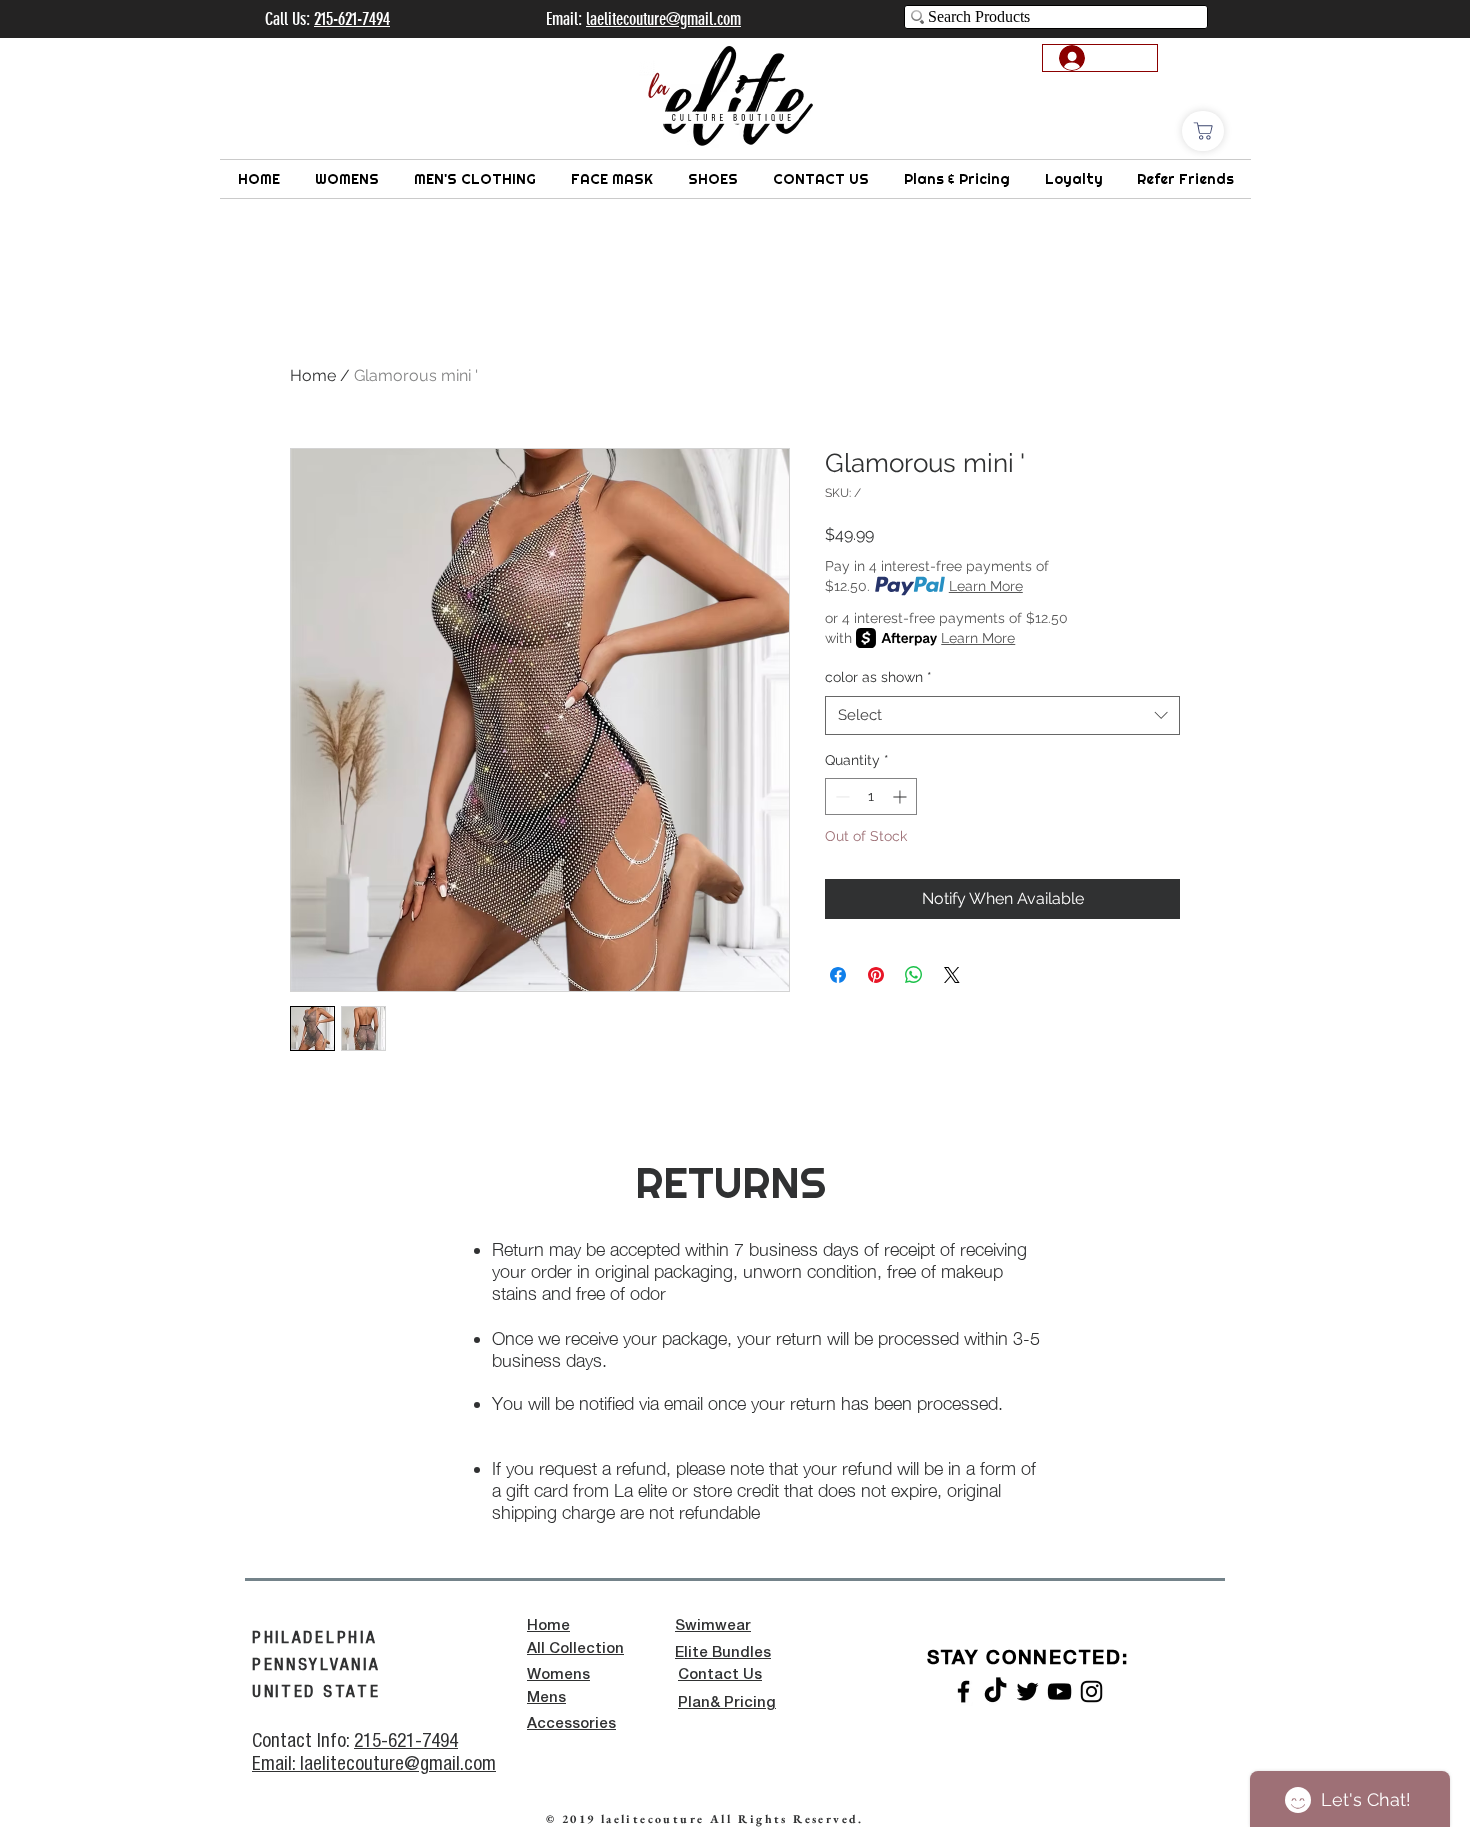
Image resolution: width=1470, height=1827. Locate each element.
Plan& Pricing (727, 1703)
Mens (546, 1698)
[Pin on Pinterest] (876, 975)
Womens (558, 1675)
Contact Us (720, 1675)
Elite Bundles (723, 1653)
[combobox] (1002, 715)
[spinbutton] (871, 796)
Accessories (571, 1724)
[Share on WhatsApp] (914, 975)
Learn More (986, 586)
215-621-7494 (406, 1740)
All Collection (575, 1649)
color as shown (878, 677)
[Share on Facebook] (838, 975)
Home (313, 375)
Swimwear (713, 1626)
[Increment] (901, 796)
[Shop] (1203, 131)
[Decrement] (840, 796)
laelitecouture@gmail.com (663, 19)
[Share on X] (952, 975)
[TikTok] (995, 1691)
